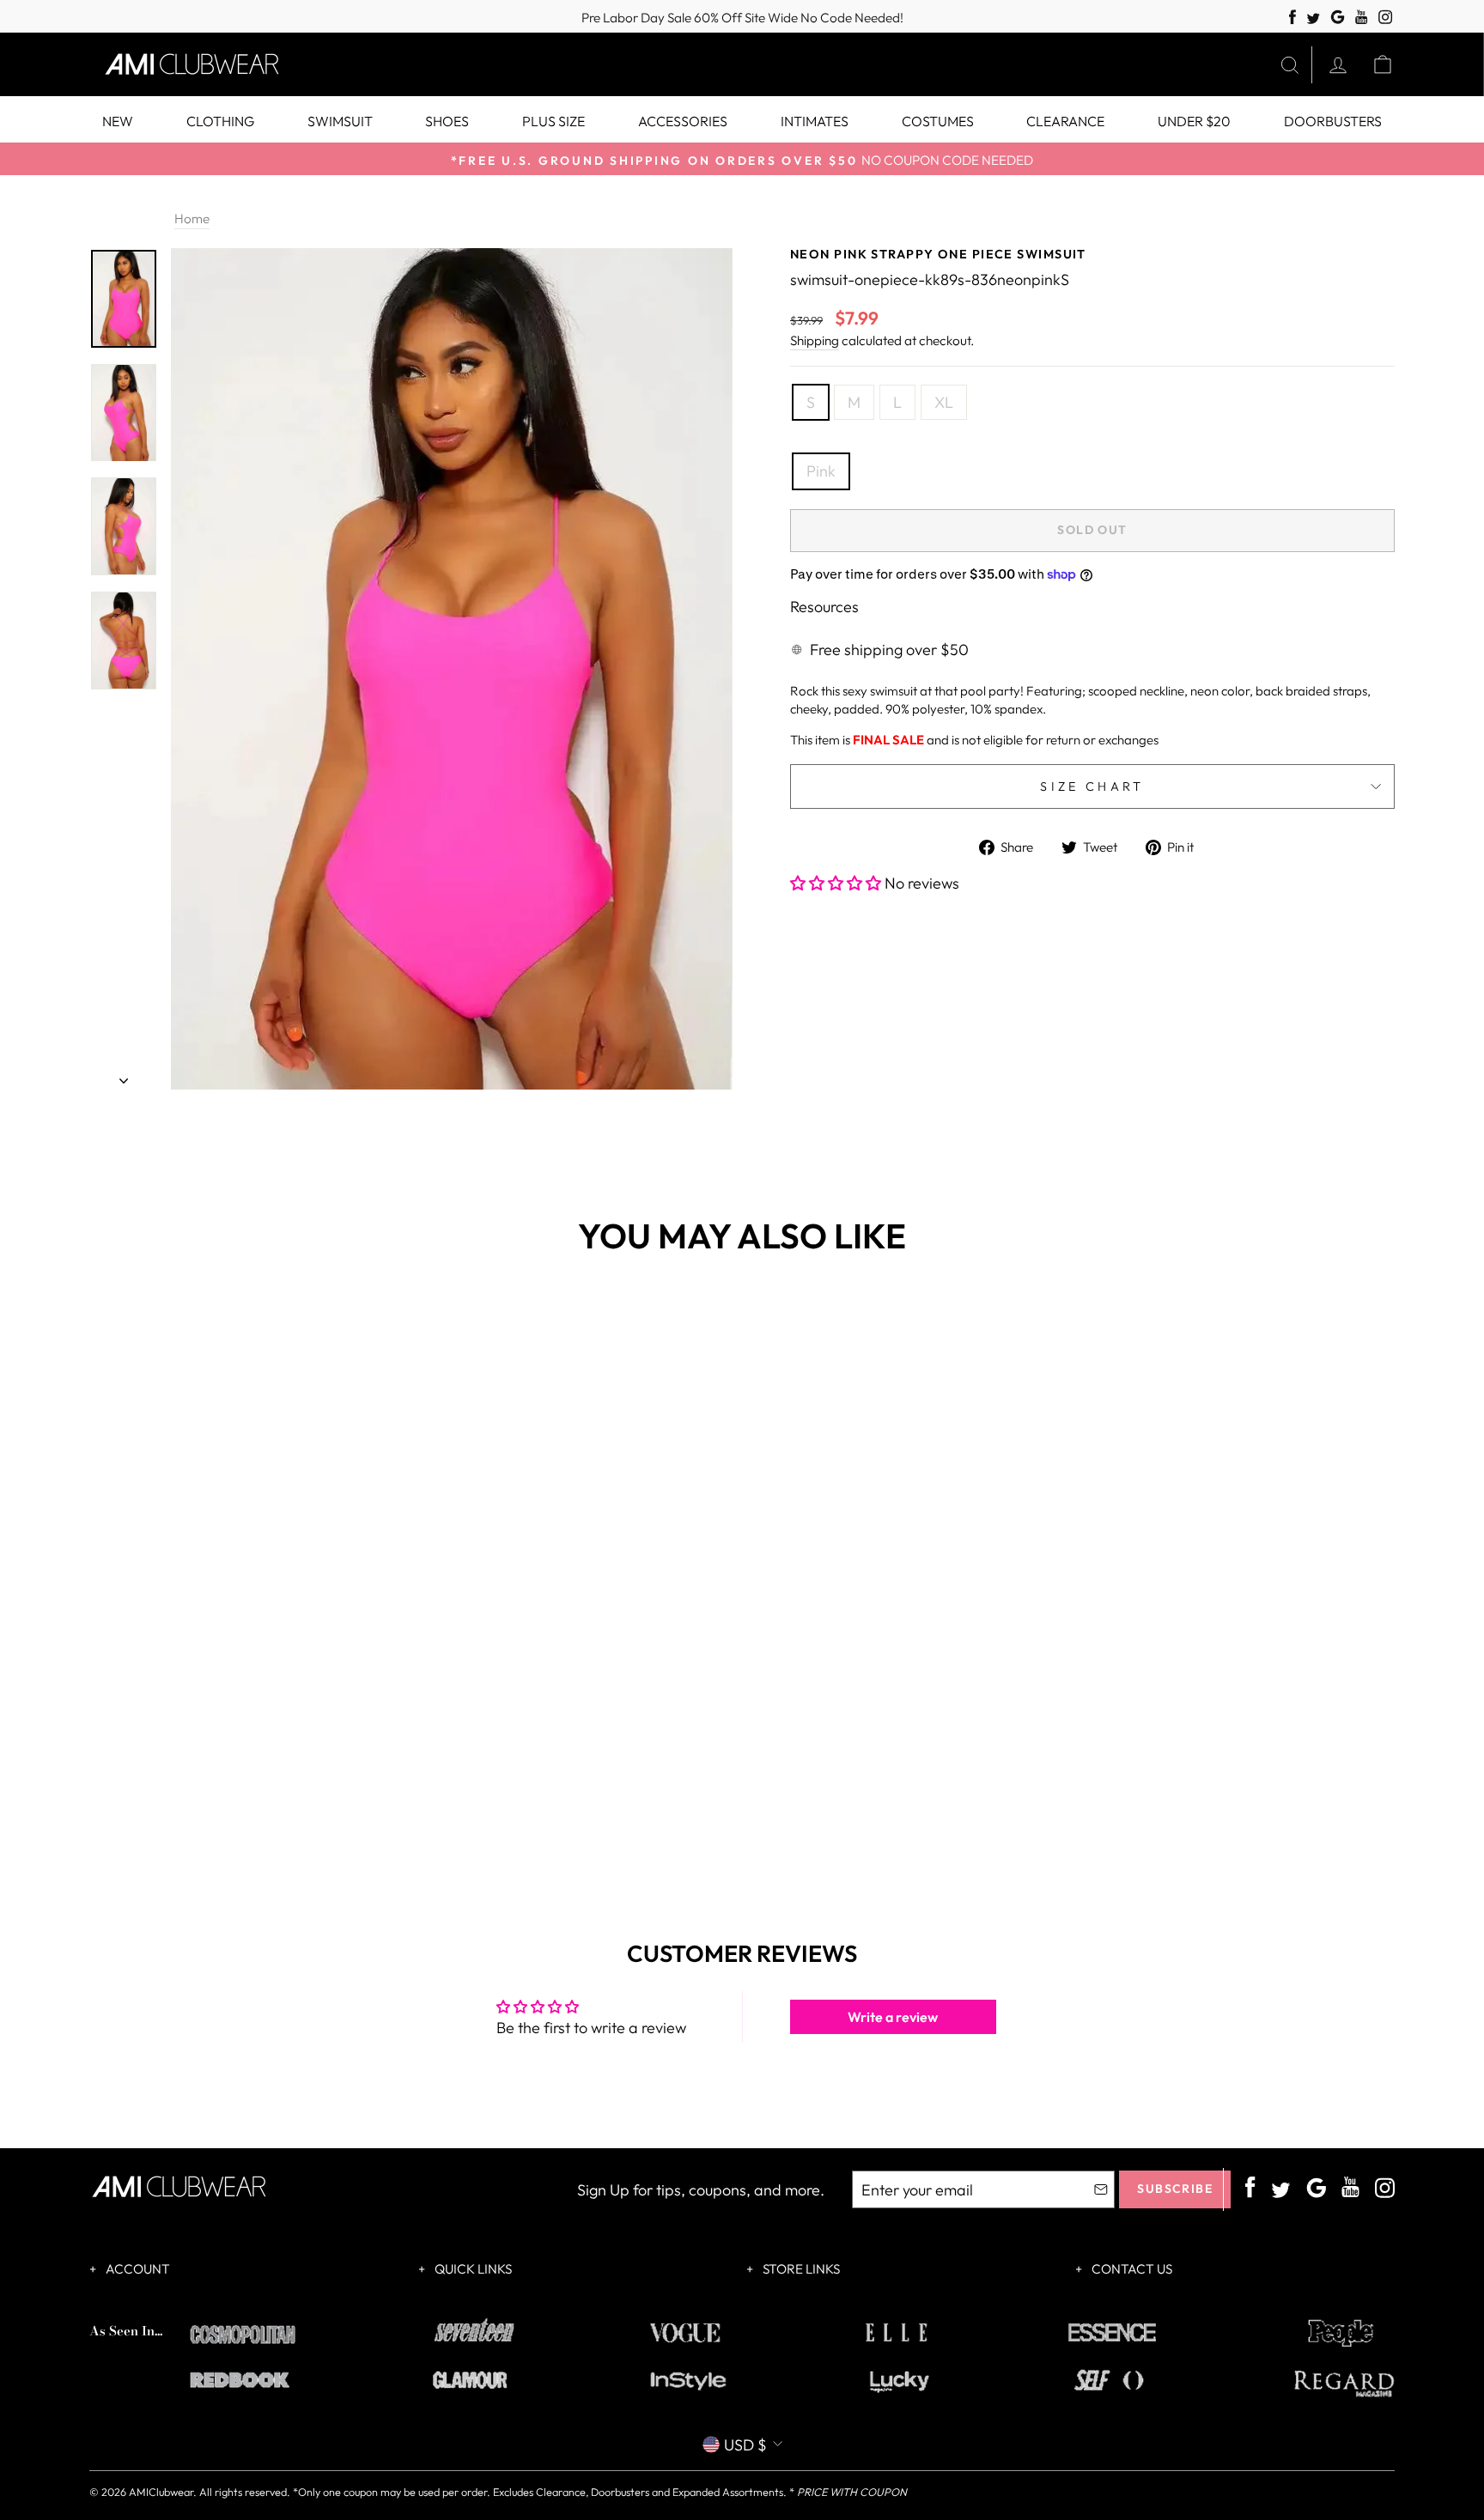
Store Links (800, 2269)
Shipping (815, 340)
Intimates (815, 121)
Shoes (447, 121)
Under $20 (1194, 121)
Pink (821, 471)
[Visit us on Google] (1338, 18)
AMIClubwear (161, 2492)
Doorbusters (1333, 121)
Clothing (220, 121)
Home (192, 219)
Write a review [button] (893, 2017)
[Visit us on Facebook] (1292, 18)
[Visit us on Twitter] (1313, 19)
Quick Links (472, 2269)
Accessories (683, 121)
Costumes (938, 121)
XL (944, 402)
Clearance (1065, 121)
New (118, 121)
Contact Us (1131, 2269)
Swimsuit (340, 121)
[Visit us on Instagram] (1386, 18)
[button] (837, 883)
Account (137, 2269)
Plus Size (553, 121)
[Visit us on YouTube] (1362, 18)
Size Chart (1092, 786)
